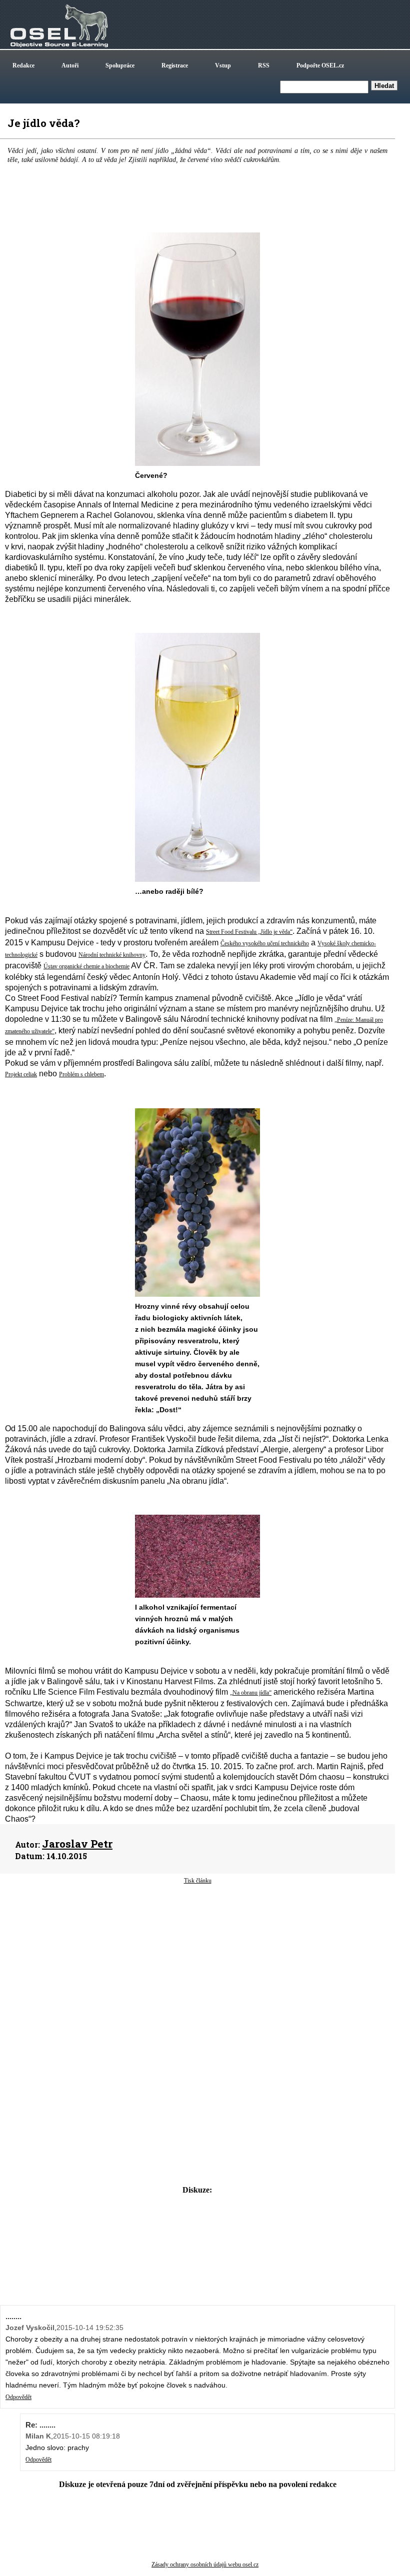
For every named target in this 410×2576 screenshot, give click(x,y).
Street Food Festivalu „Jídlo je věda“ (249, 932)
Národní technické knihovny (112, 955)
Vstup (223, 65)
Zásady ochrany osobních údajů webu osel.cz (205, 2565)
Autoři (70, 65)
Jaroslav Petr (77, 1844)
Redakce (23, 65)
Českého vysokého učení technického (265, 943)
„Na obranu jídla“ (251, 1693)
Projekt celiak (21, 1074)
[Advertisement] (197, 1965)
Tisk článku (198, 1881)
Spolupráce (120, 65)
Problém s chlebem (81, 1074)
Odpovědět (18, 2397)
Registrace (175, 65)
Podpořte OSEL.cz (320, 65)
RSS (264, 65)
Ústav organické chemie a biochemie (86, 966)
